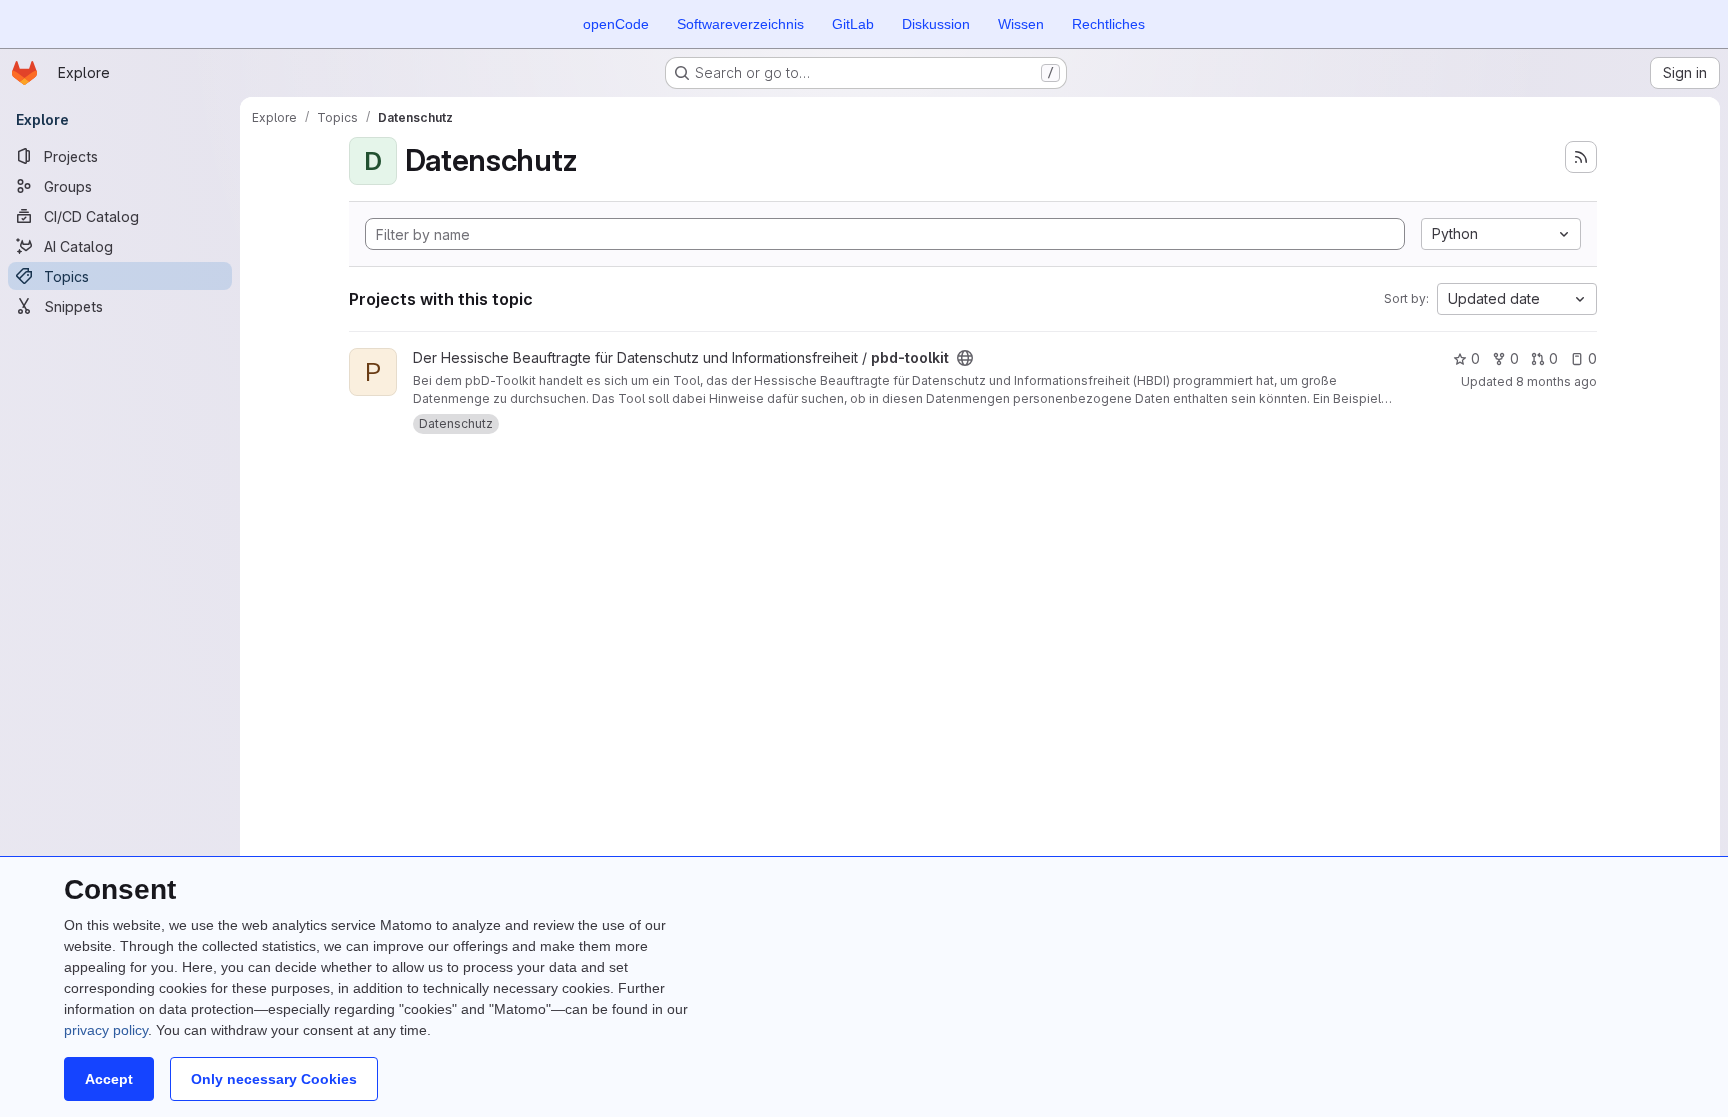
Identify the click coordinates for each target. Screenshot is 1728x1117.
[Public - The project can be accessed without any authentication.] (965, 358)
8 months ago (1556, 381)
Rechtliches (1108, 24)
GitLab (853, 24)
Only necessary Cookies (274, 1079)
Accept (109, 1079)
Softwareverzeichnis (740, 24)
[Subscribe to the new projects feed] (1581, 157)
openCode (616, 24)
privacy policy (106, 1030)
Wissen (1021, 24)
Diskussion (936, 24)
